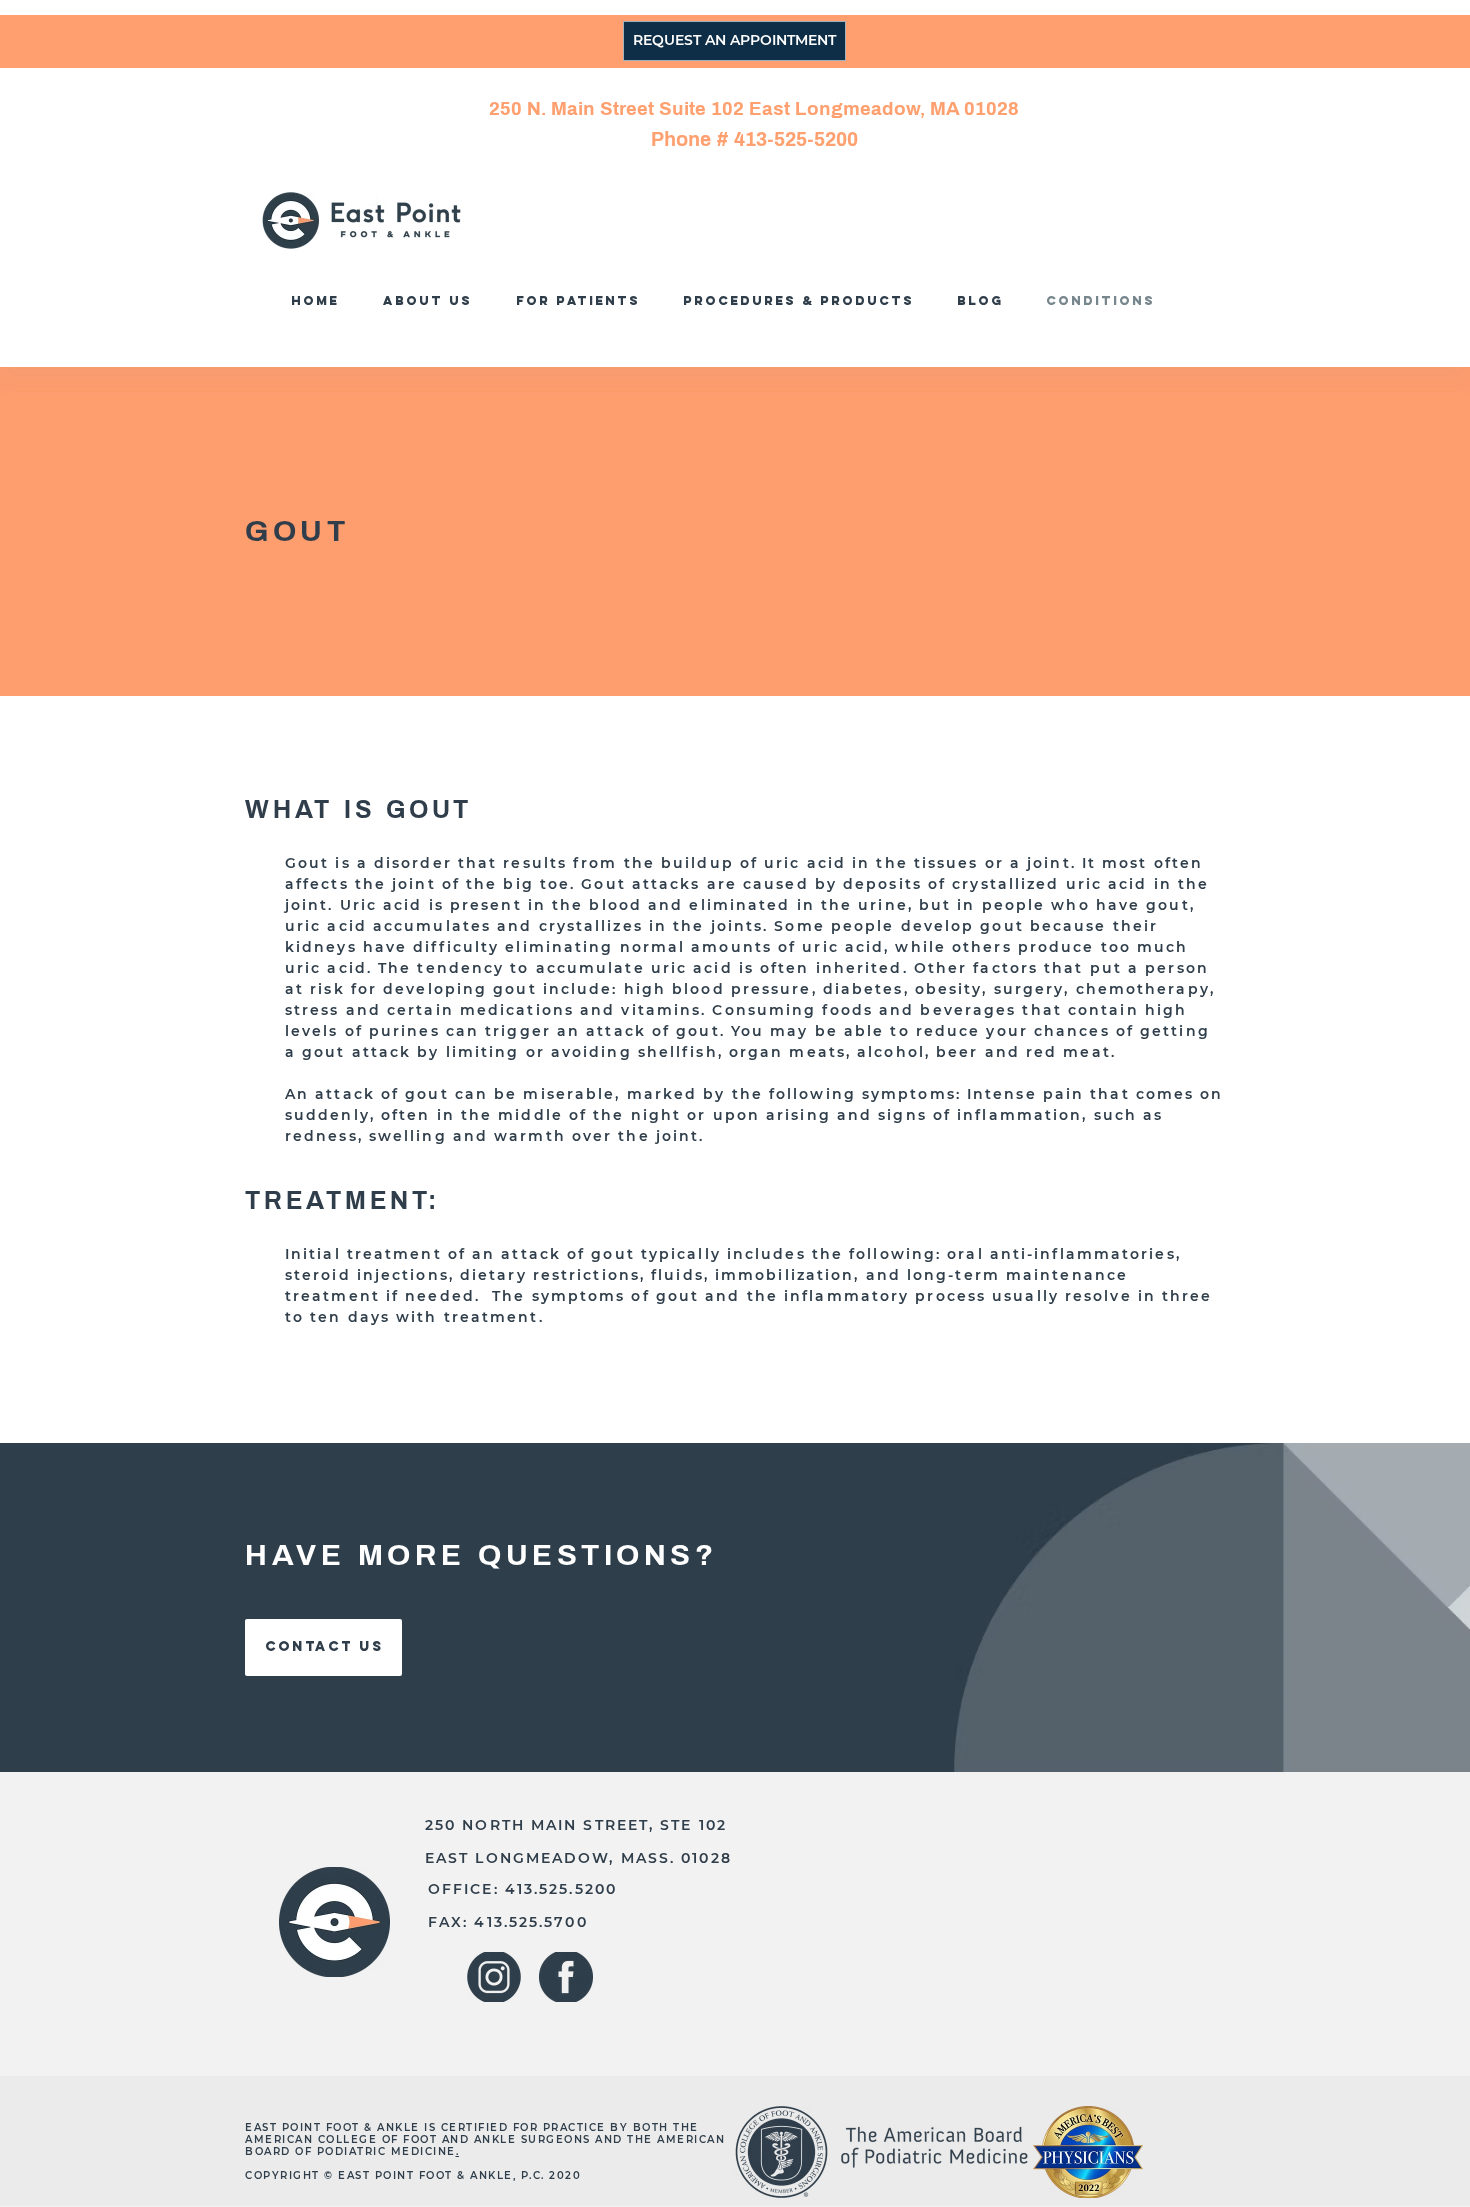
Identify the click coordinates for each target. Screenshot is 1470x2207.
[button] (804, 300)
